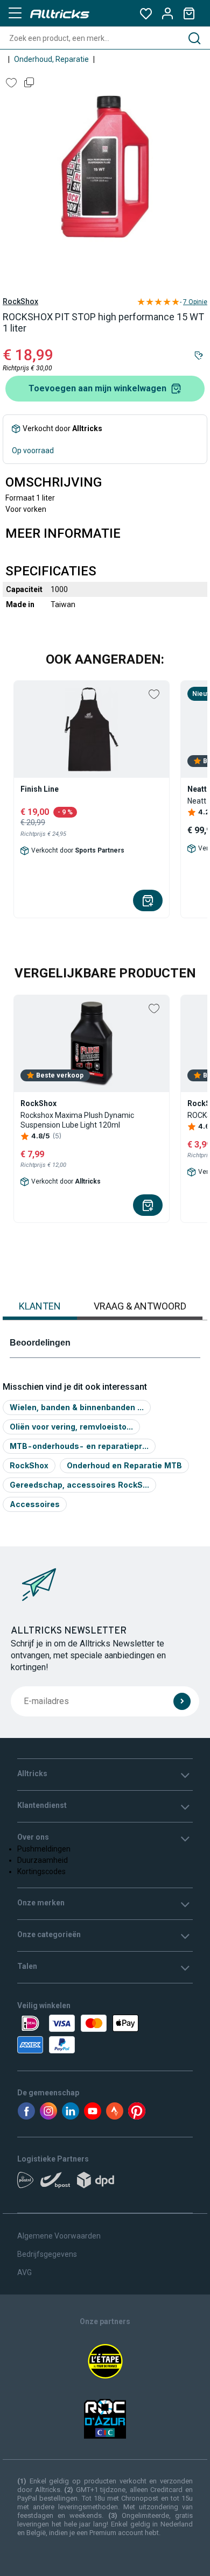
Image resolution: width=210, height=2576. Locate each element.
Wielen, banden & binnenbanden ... (77, 1407)
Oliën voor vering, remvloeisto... (71, 1427)
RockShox (20, 301)
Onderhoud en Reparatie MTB (124, 1465)
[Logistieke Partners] (105, 2184)
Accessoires (35, 1504)
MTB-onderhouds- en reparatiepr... (79, 1446)
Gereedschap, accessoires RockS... (79, 1485)
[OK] (182, 1701)
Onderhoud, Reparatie (51, 59)
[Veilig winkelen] (105, 2034)
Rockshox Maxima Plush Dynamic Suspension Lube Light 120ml (77, 1120)
